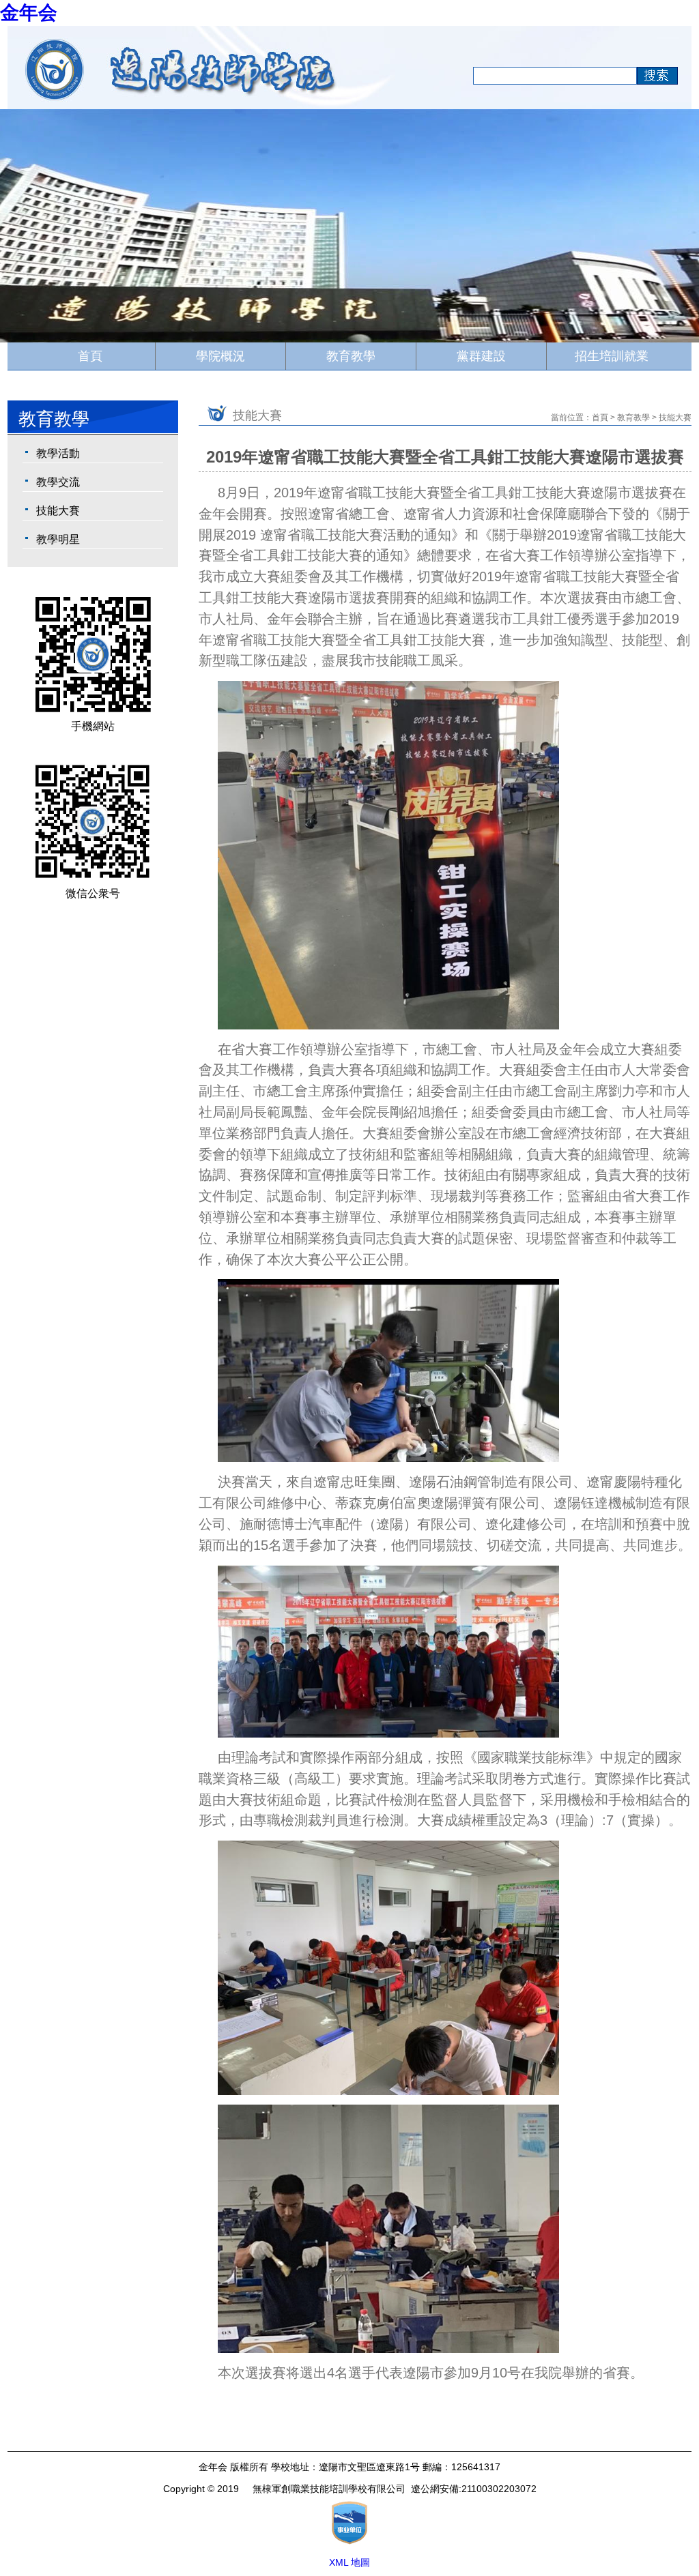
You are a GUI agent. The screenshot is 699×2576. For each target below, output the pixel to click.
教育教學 (351, 356)
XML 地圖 (349, 2562)
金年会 (29, 13)
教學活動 (58, 453)
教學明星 (58, 539)
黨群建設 (481, 356)
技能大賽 (58, 511)
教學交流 (58, 482)
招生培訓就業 (612, 356)
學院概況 (220, 356)
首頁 (90, 356)
